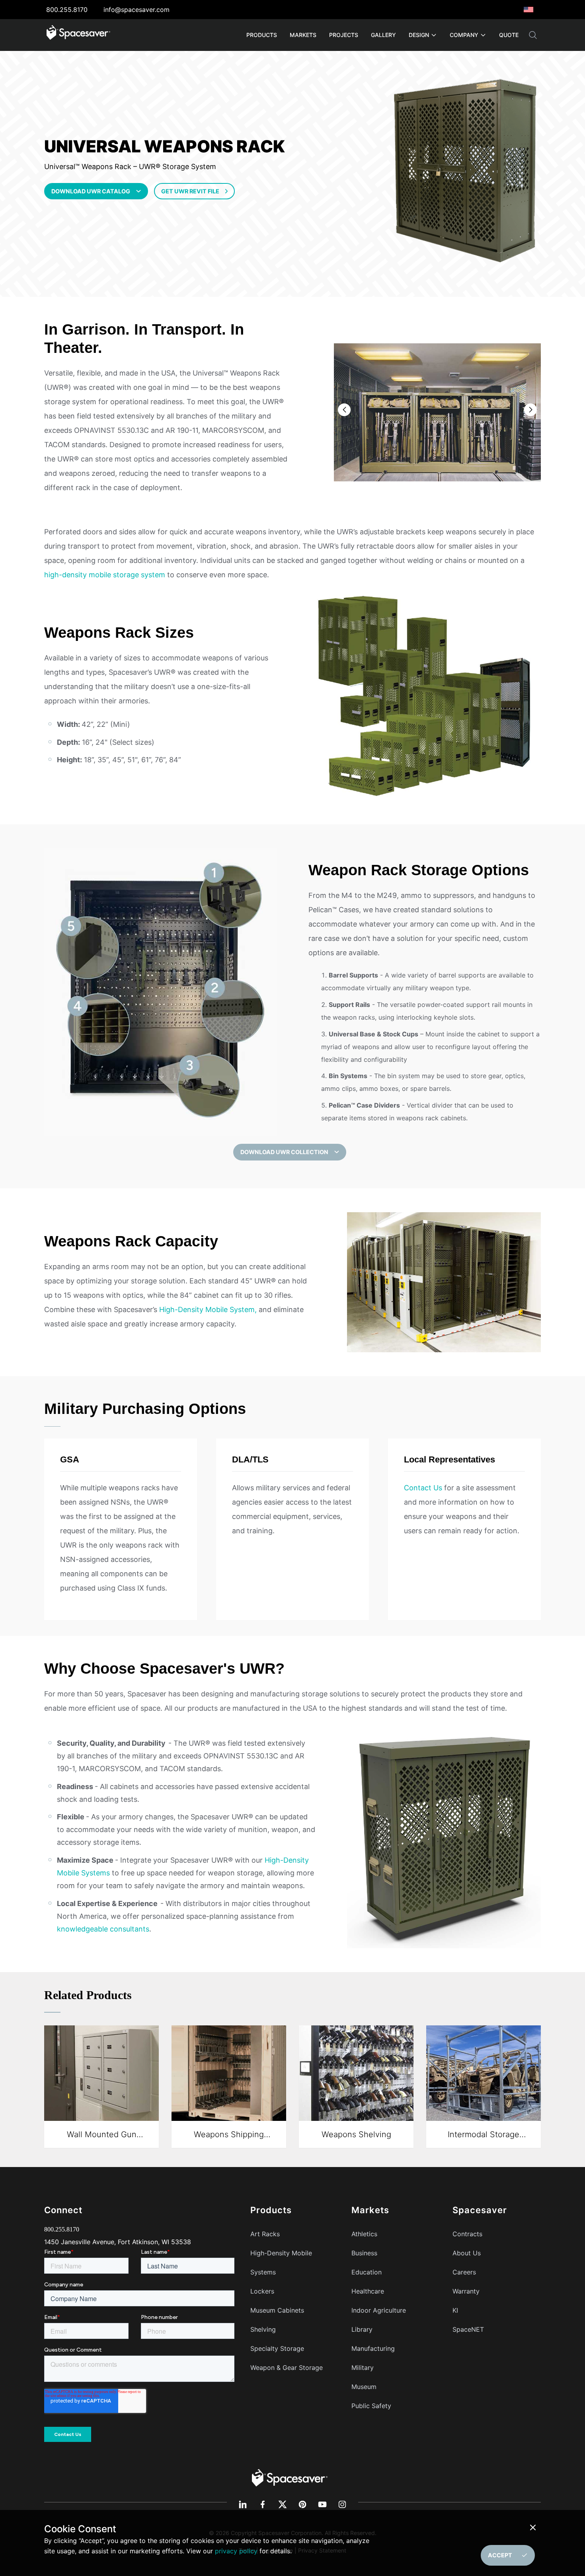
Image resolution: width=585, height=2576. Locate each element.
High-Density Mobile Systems (281, 2263)
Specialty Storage (277, 2348)
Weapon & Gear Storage (287, 2368)
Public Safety (371, 2406)
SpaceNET (468, 2329)
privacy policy (236, 2551)
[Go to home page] (78, 35)
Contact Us (423, 1488)
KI (455, 2310)
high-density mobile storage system (105, 575)
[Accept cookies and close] (534, 2527)
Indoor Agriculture (379, 2310)
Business (364, 2253)
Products (262, 35)
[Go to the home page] (290, 2477)
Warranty (466, 2291)
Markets (303, 35)
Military (363, 2368)
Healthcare (368, 2291)
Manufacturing (373, 2348)
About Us (467, 2253)
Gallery (383, 35)
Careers (464, 2272)
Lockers (262, 2291)
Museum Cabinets (277, 2310)
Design (419, 35)
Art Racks (265, 2234)
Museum (364, 2387)
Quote (509, 35)
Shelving (263, 2329)
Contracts (467, 2234)
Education (367, 2272)
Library (362, 2329)
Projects (344, 35)
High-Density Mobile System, (208, 1309)
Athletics (364, 2234)
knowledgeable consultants (103, 1929)
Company (464, 35)
